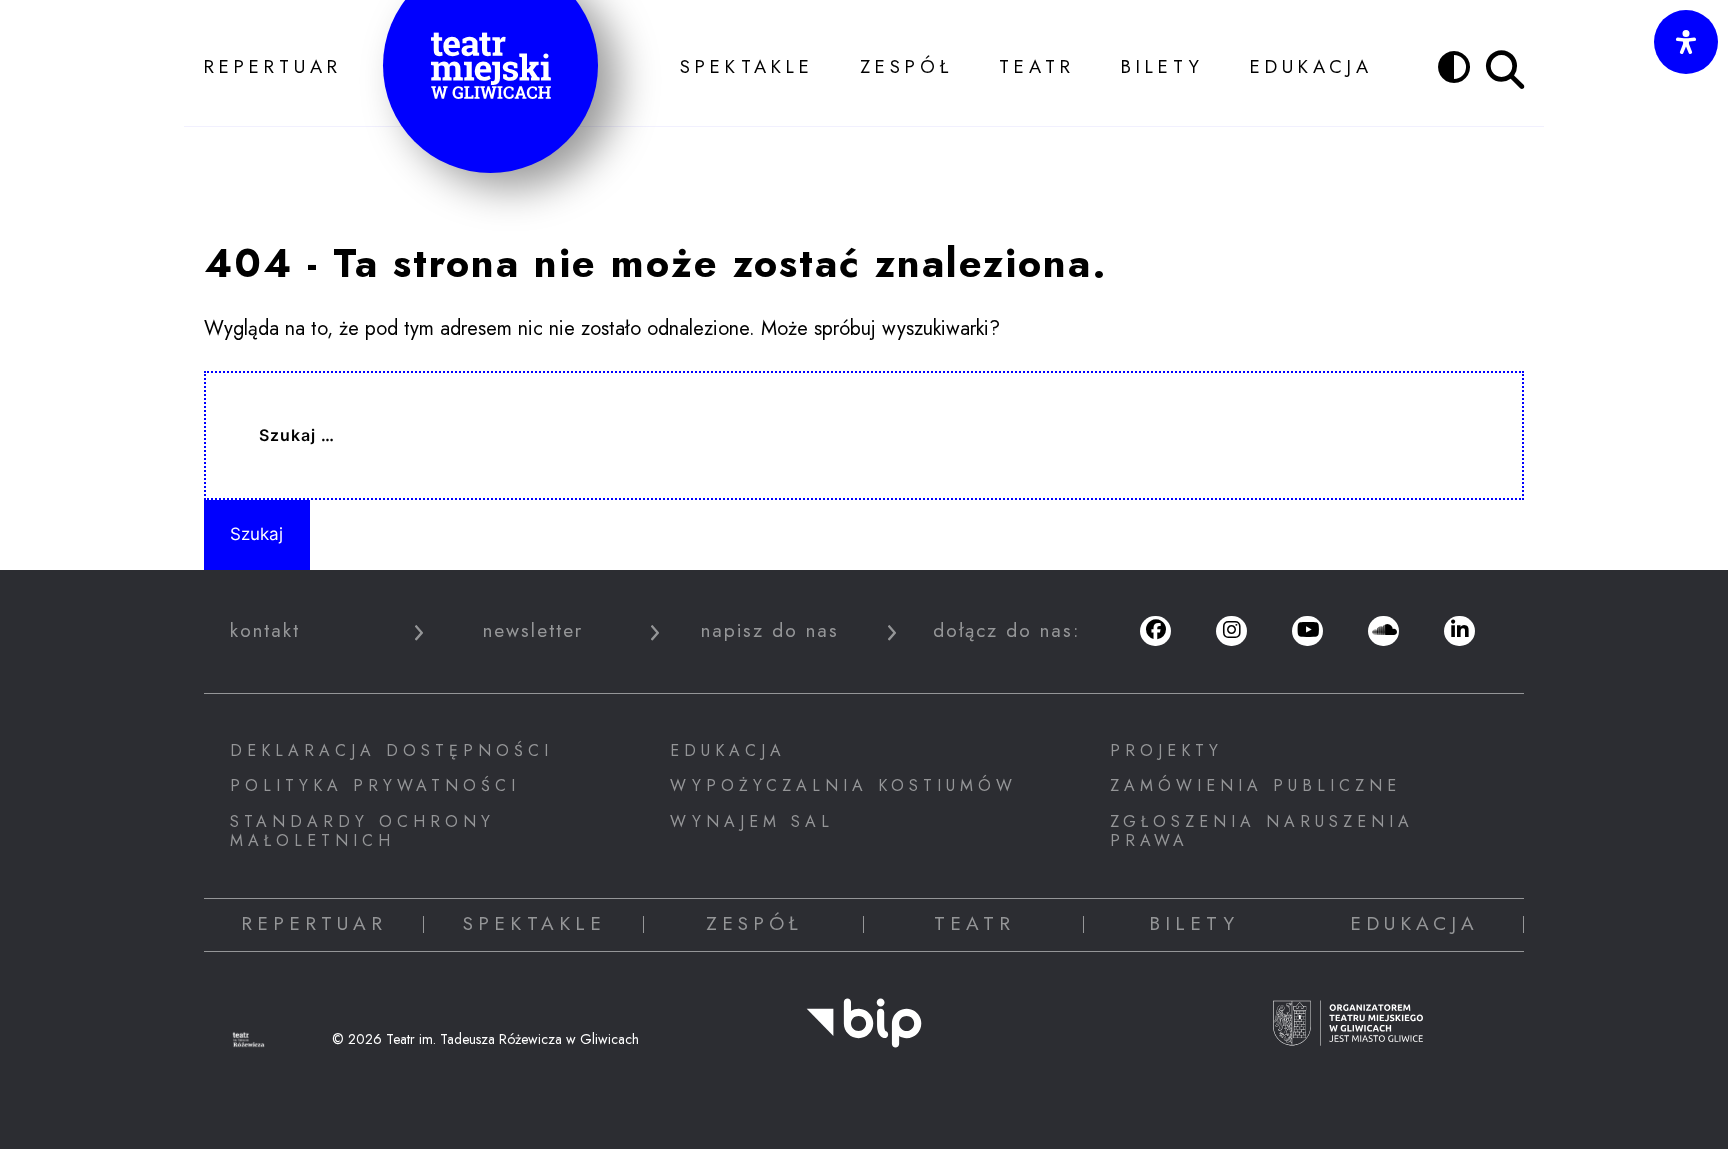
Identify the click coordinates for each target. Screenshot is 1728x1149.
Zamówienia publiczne (1255, 785)
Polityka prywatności (375, 785)
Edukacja (1311, 65)
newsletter (533, 631)
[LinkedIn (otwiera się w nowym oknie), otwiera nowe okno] (1459, 631)
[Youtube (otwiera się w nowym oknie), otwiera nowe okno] (1307, 631)
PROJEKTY (1166, 750)
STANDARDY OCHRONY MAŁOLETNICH (362, 831)
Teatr (1037, 65)
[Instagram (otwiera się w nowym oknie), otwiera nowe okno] (1231, 631)
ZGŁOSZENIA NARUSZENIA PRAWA (1262, 831)
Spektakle (747, 65)
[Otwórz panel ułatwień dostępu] (1686, 42)
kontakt (265, 631)
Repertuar (273, 65)
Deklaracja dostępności (391, 750)
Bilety (1162, 65)
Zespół (906, 65)
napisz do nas (770, 631)
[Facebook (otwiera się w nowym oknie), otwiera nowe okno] (1155, 631)
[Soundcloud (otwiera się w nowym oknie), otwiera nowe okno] (1383, 631)
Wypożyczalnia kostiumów (843, 785)
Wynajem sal (752, 821)
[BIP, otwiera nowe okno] (864, 1036)
